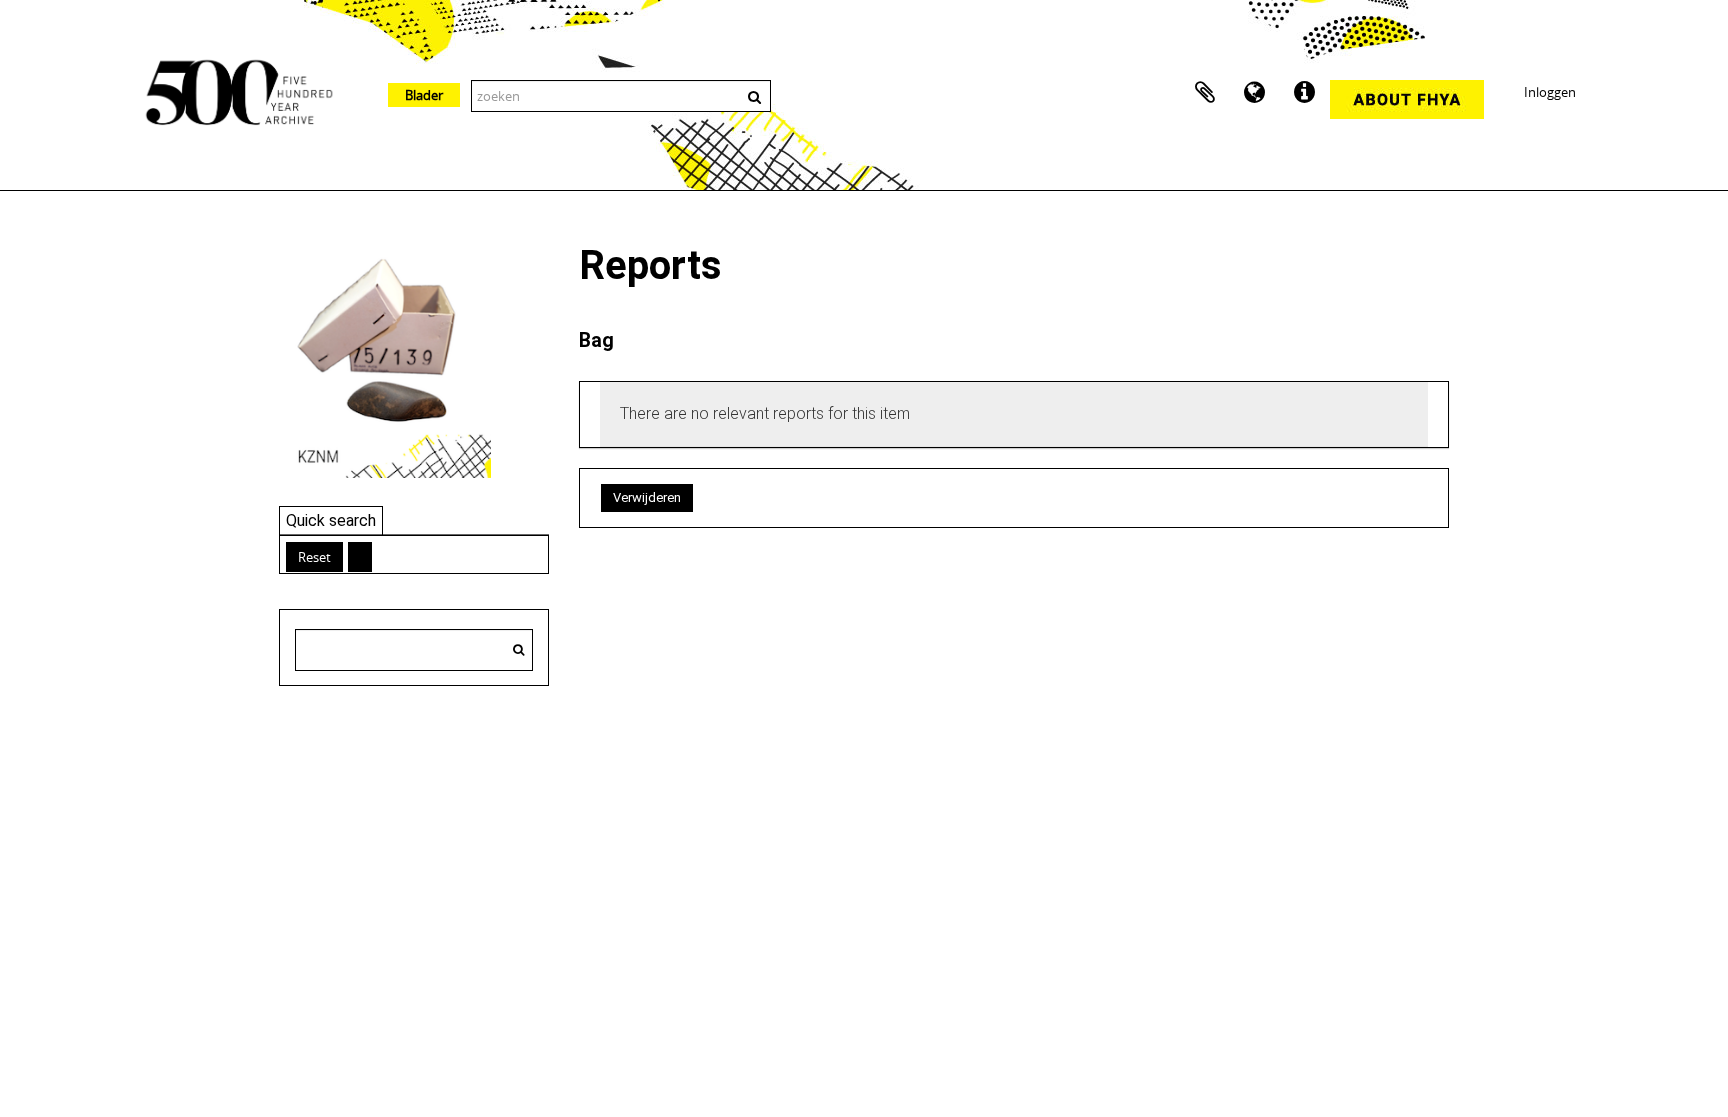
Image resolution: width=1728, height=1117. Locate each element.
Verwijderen (647, 497)
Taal (1255, 93)
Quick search (331, 520)
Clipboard (1205, 93)
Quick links (1305, 93)
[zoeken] (518, 650)
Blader (424, 95)
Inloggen (1550, 92)
